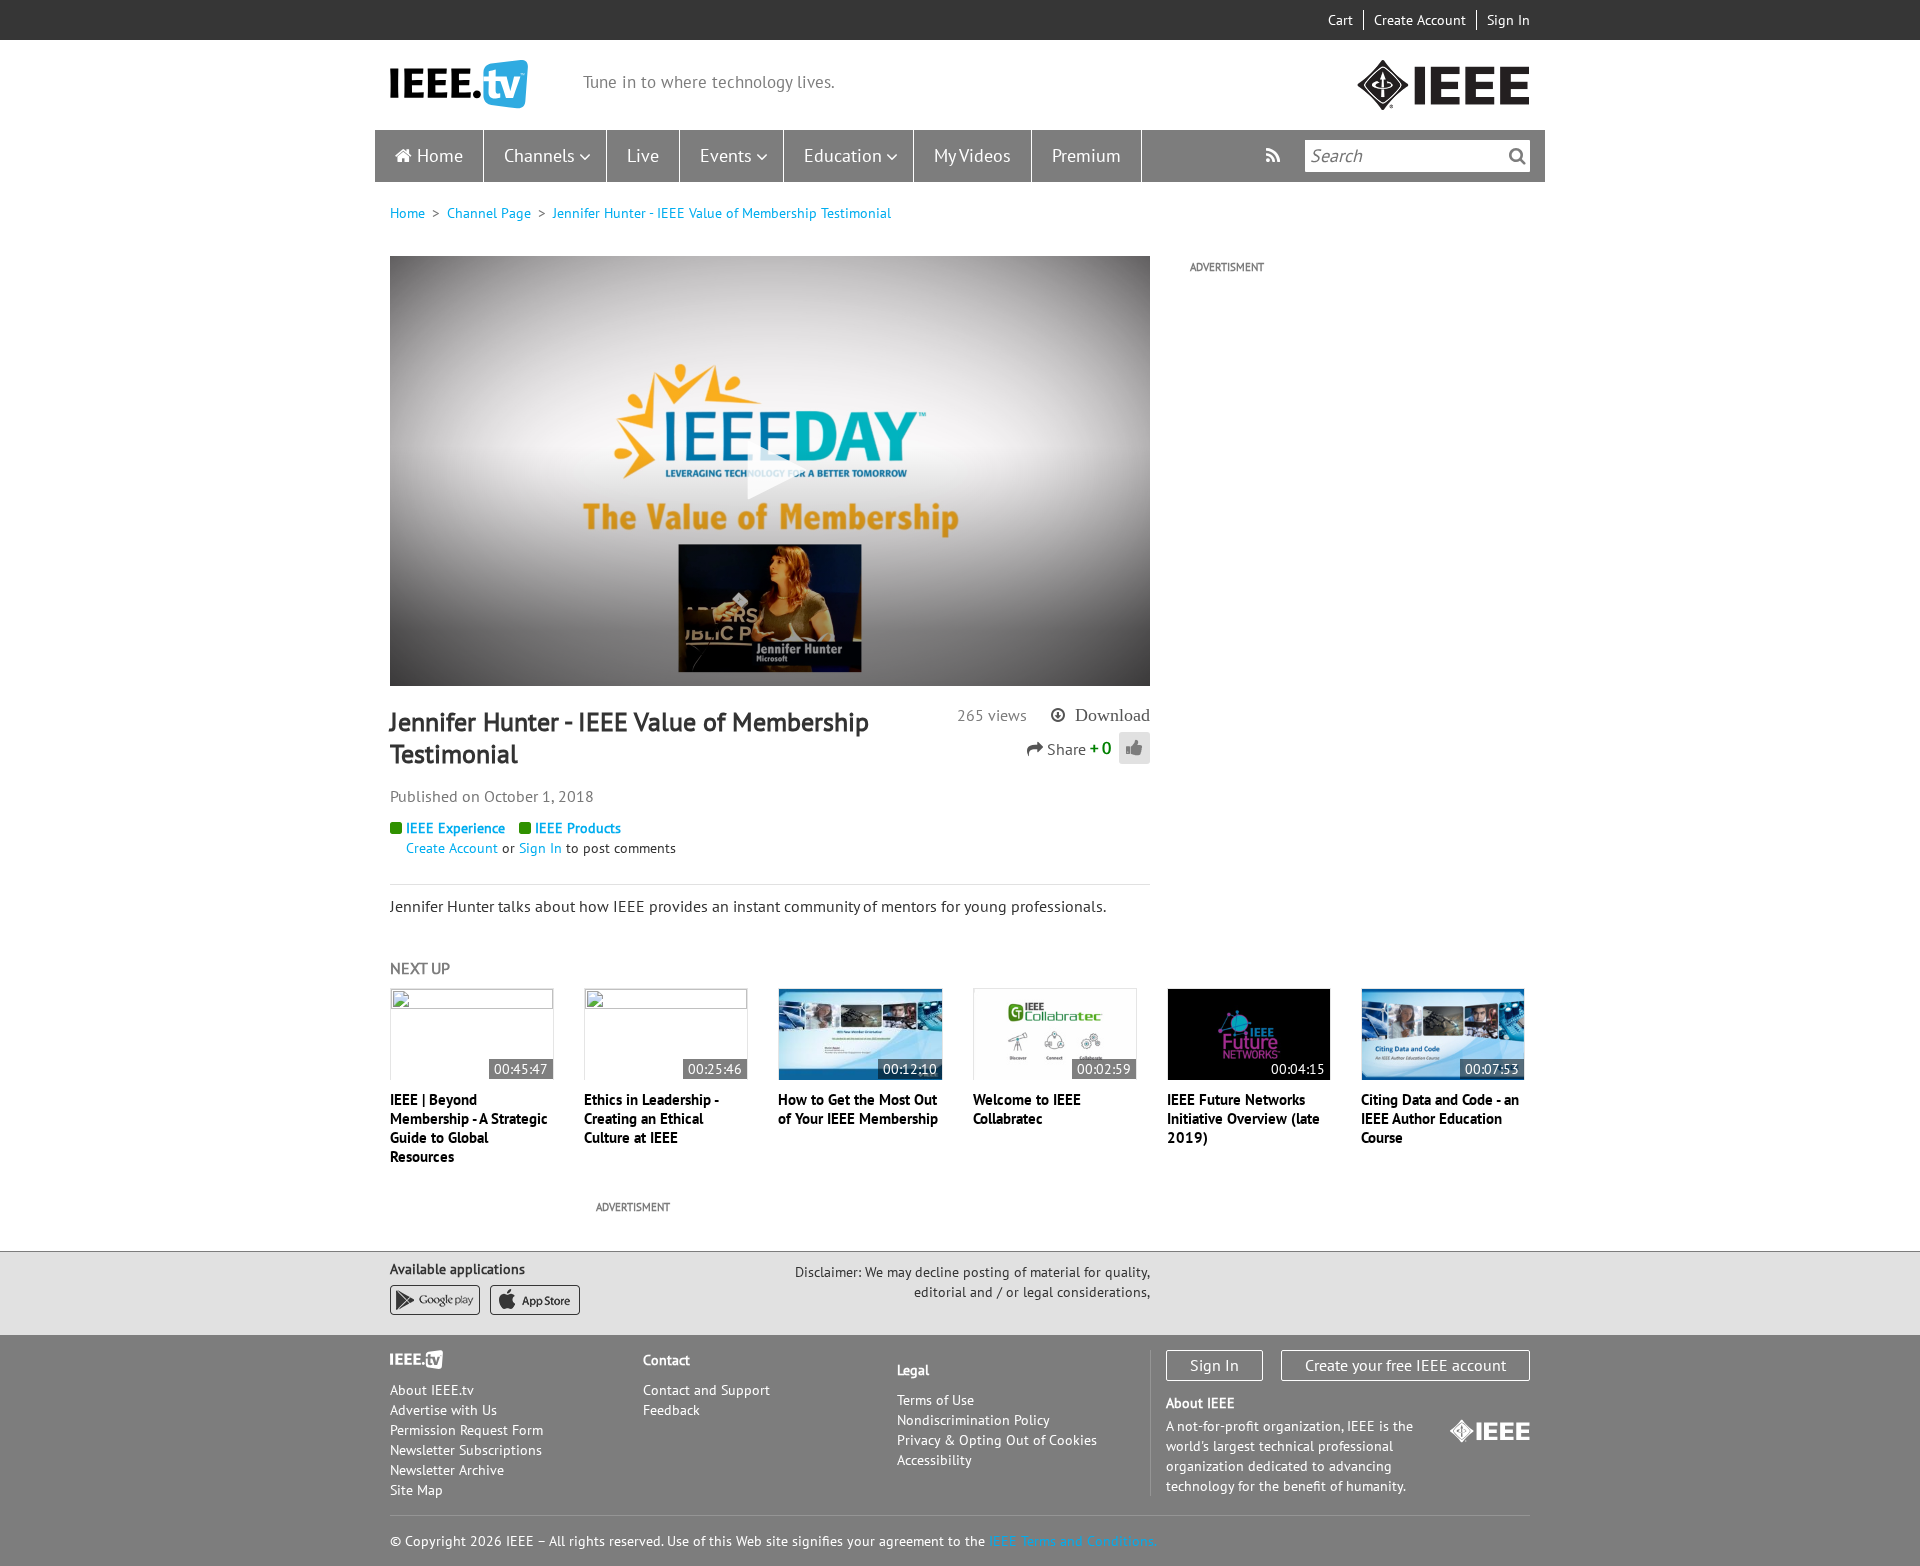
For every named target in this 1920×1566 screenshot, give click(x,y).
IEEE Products (578, 828)
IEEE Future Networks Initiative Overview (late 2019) (1243, 1118)
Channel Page (489, 213)
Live (643, 155)
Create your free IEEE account (1405, 1365)
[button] (770, 470)
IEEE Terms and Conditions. (1073, 1541)
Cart (1340, 20)
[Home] (459, 84)
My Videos (972, 155)
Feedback (671, 1410)
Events (726, 155)
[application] (770, 471)
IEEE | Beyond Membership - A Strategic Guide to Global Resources (469, 1128)
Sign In (1508, 20)
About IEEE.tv (432, 1390)
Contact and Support (706, 1390)
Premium (1086, 155)
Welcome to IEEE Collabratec (1027, 1109)
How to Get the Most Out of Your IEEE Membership (858, 1109)
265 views (992, 715)
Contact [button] (666, 1360)
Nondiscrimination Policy (973, 1420)
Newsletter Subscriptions (466, 1450)
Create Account (1420, 20)
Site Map (416, 1490)
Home (440, 155)
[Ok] (1517, 156)
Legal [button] (913, 1370)
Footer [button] (410, 1360)
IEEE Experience (455, 828)
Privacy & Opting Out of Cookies (997, 1440)
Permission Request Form (466, 1430)
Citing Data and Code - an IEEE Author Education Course (1440, 1118)
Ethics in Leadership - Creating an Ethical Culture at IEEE (651, 1118)
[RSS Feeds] (1275, 155)
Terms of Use (935, 1400)
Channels (539, 155)
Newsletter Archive (447, 1470)
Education (843, 155)
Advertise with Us (443, 1410)
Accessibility (934, 1460)
